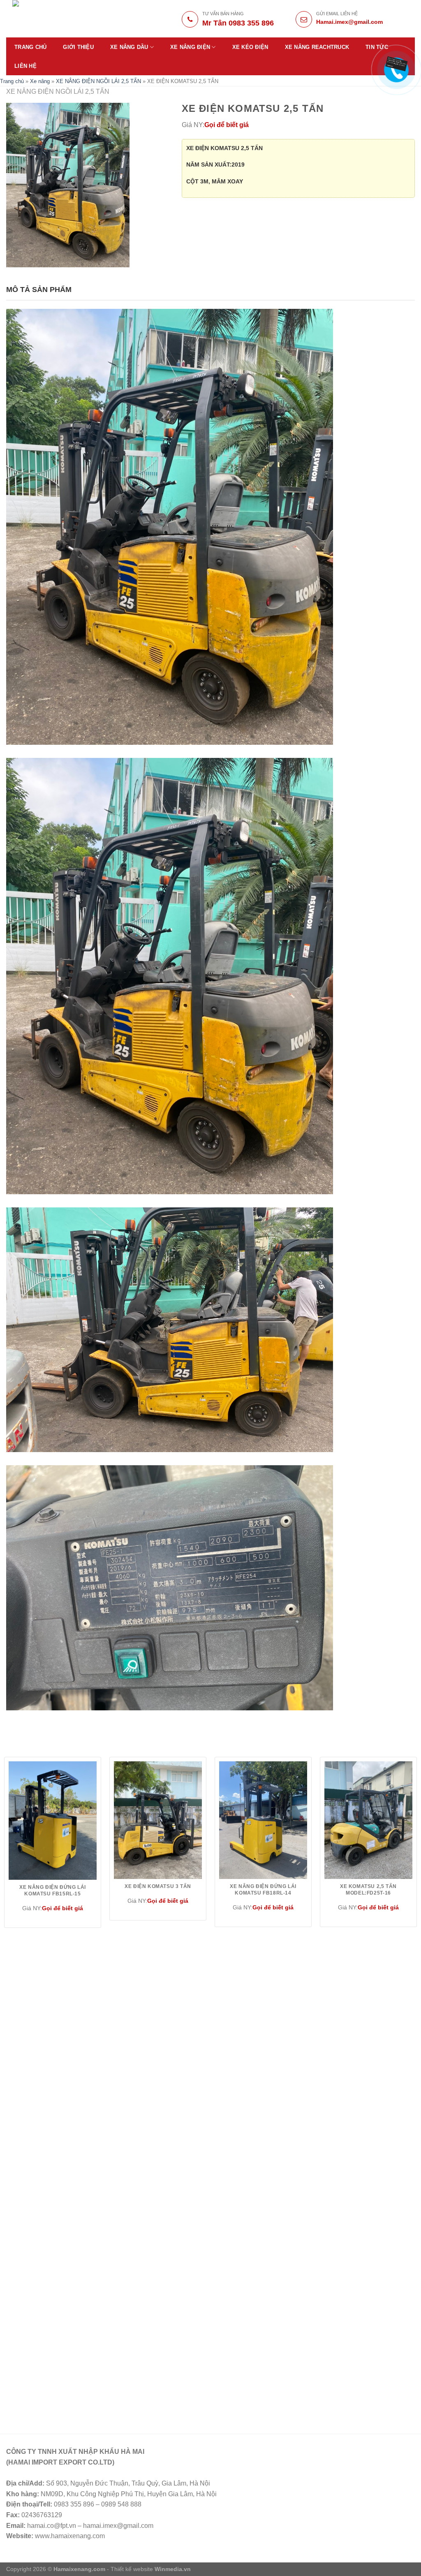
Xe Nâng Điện (190, 47)
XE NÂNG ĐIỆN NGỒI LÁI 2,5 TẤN (98, 81)
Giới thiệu (78, 47)
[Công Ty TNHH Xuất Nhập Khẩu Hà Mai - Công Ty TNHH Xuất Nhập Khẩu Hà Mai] (71, 19)
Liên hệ (25, 66)
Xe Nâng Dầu (129, 47)
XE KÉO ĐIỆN (250, 47)
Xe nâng (40, 81)
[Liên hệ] (392, 65)
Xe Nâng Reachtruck (317, 47)
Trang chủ (30, 47)
